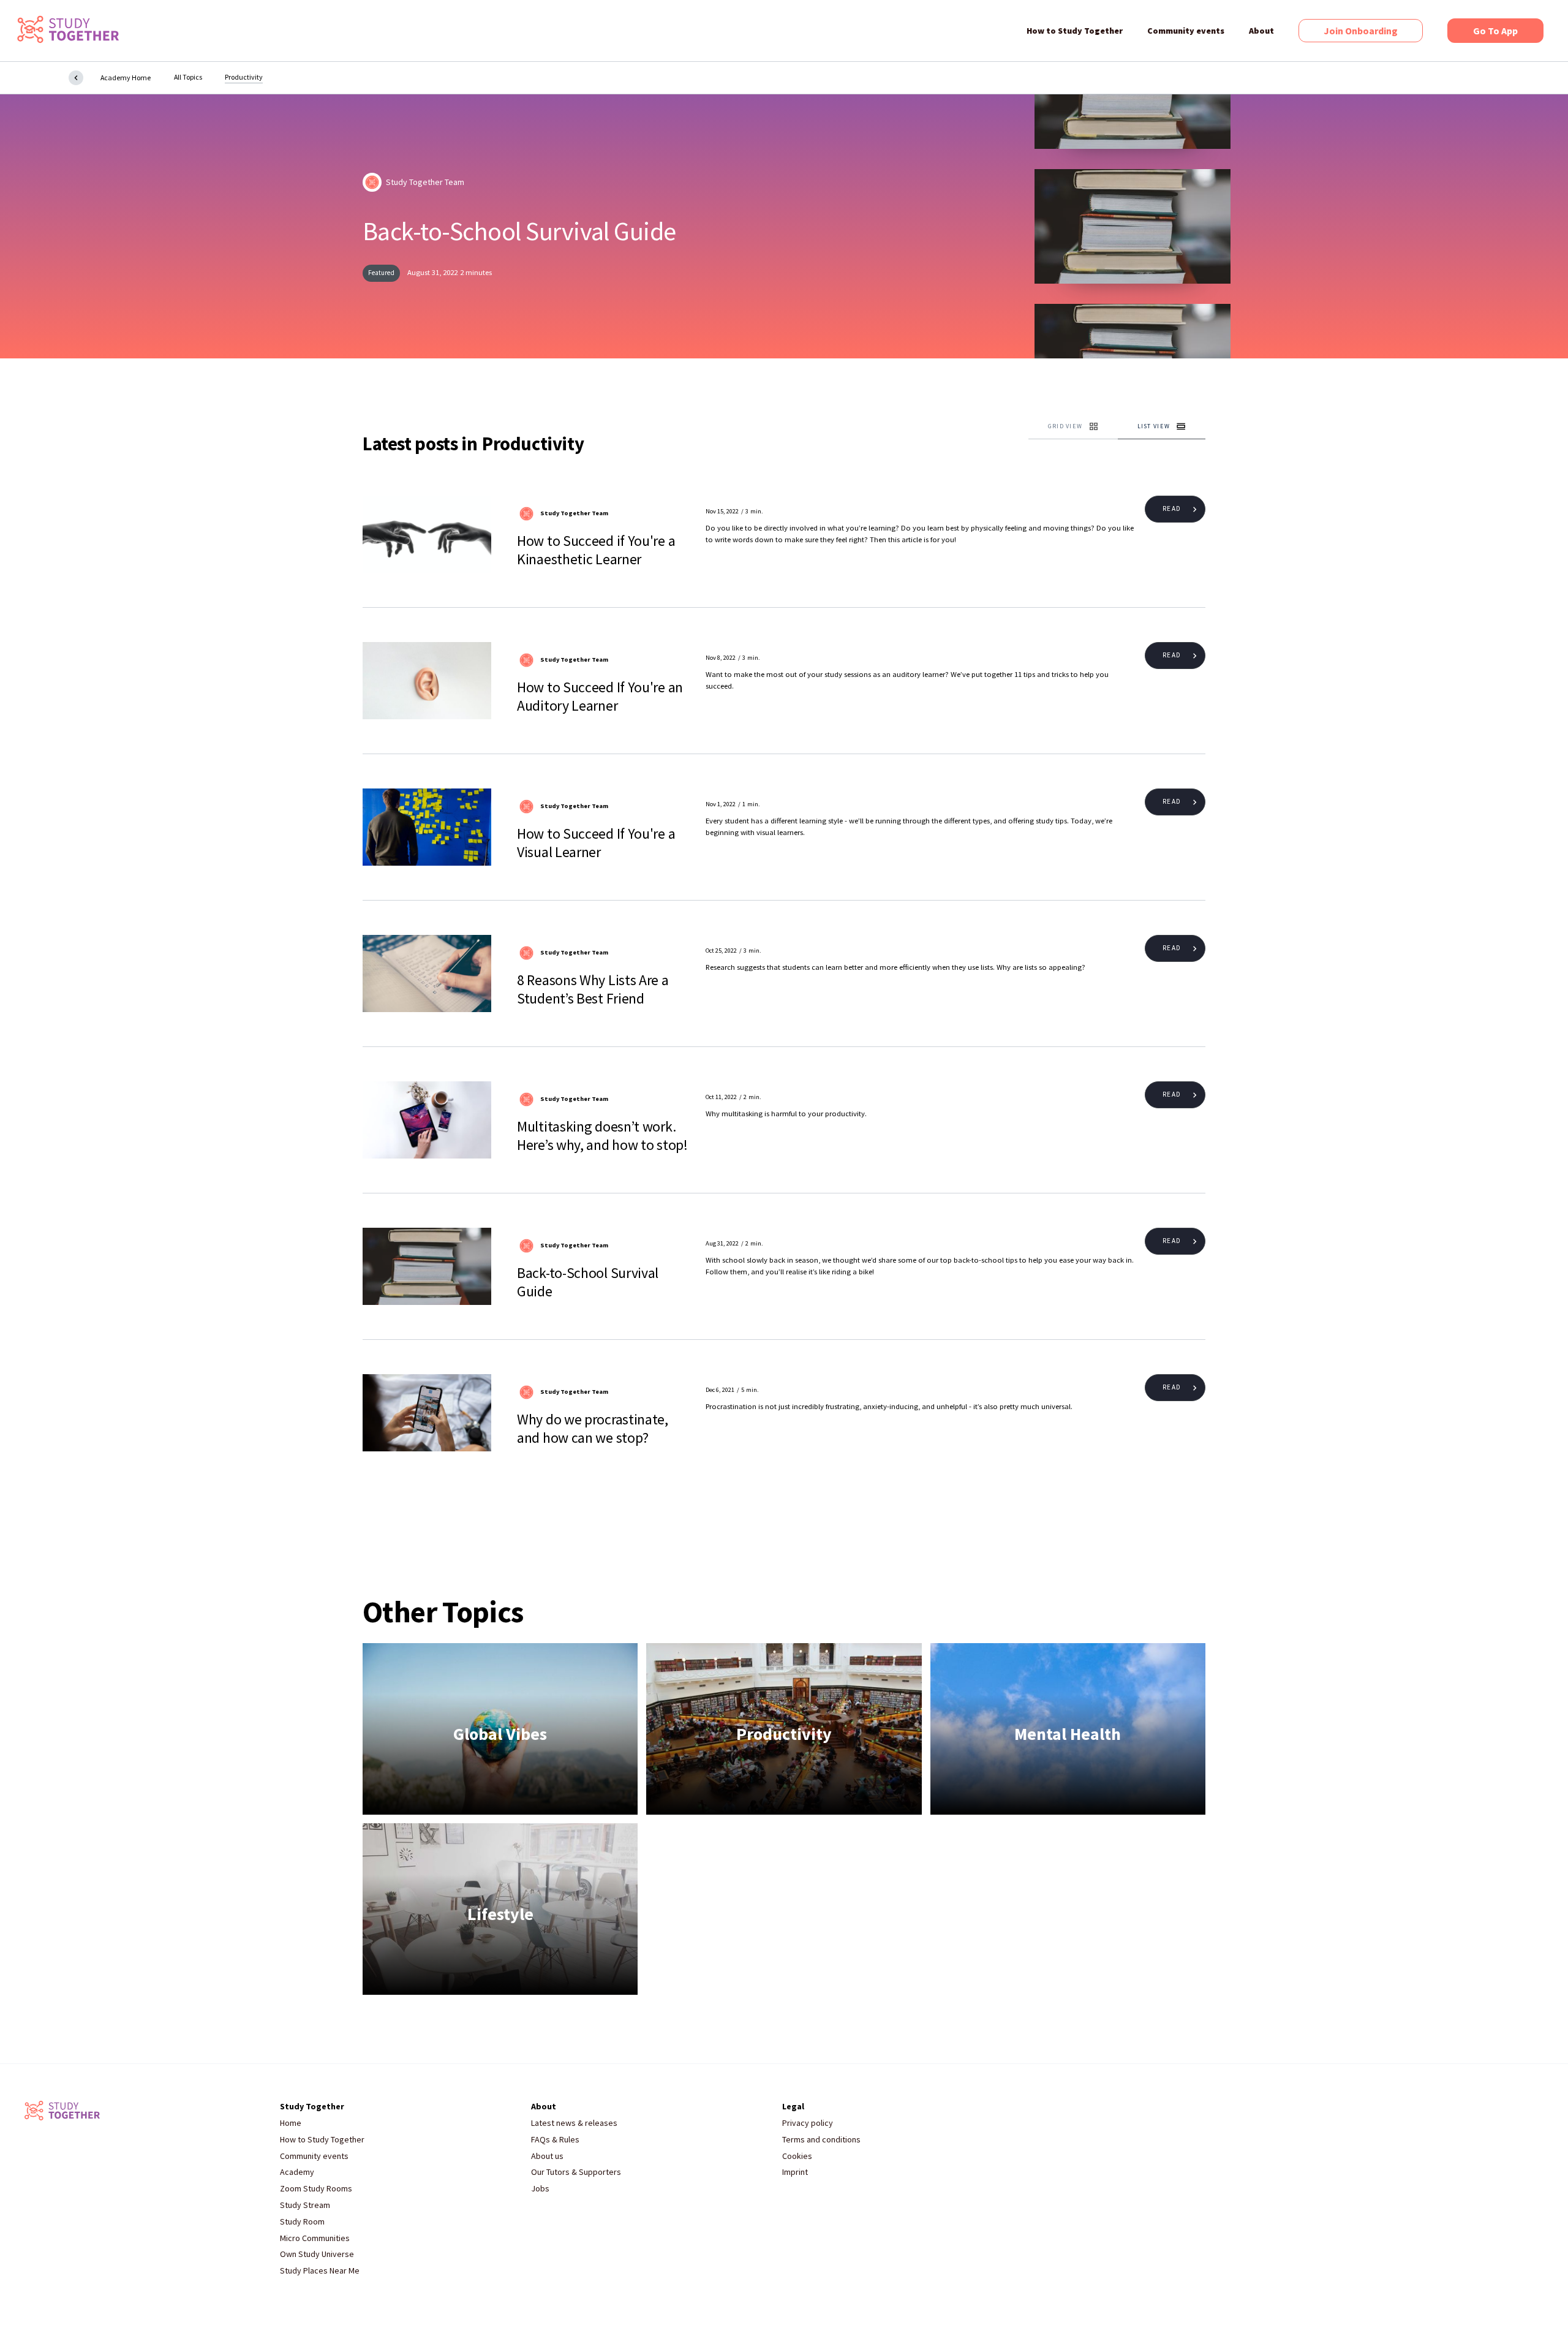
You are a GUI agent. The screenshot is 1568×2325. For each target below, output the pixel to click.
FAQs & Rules (555, 2140)
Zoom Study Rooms (316, 2189)
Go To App (1495, 31)
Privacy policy (808, 2123)
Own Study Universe (317, 2254)
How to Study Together (1075, 31)
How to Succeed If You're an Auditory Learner (600, 697)
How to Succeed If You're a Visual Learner (596, 843)
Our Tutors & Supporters (576, 2172)
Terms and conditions (821, 2140)
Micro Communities (315, 2238)
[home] (67, 31)
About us (547, 2156)
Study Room (302, 2222)
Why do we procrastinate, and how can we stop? (593, 1429)
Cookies (797, 2156)
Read (1171, 508)
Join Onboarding (1361, 31)
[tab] (1073, 427)
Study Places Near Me (320, 2271)
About (1261, 31)
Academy (297, 2172)
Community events (1186, 31)
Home (291, 2123)
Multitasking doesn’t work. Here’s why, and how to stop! (602, 1136)
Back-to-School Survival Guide (519, 231)
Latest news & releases (574, 2123)
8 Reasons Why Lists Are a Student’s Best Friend (593, 989)
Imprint (795, 2172)
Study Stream (305, 2205)
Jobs (540, 2189)
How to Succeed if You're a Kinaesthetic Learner (596, 550)
